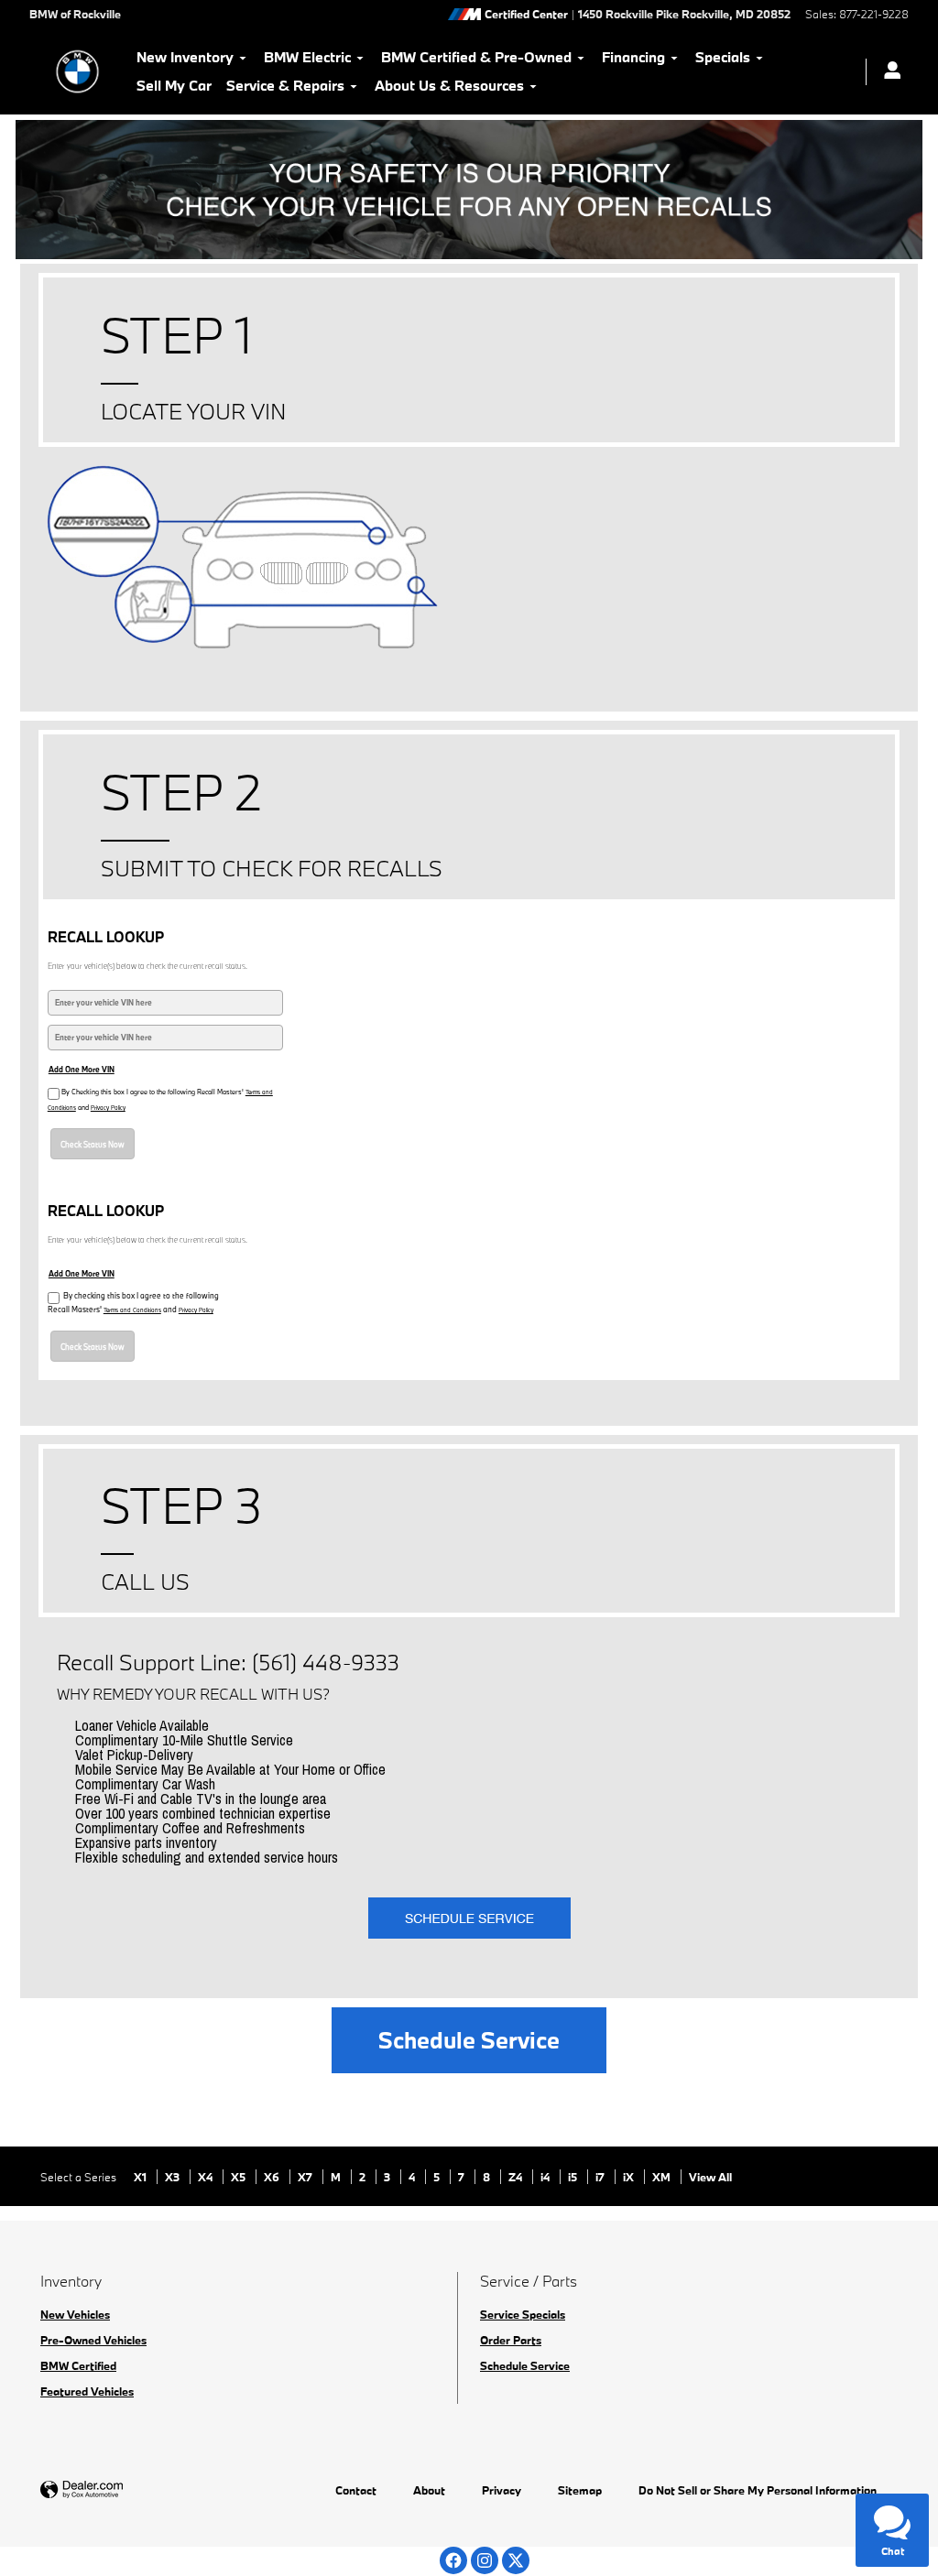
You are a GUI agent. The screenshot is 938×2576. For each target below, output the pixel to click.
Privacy (502, 2490)
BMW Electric (307, 57)
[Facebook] (453, 2560)
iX (630, 2177)
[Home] (77, 71)
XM (663, 2177)
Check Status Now (93, 1144)
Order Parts (511, 2340)
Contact (356, 2490)
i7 (601, 2177)
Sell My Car (174, 85)
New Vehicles (75, 2314)
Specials (723, 57)
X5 (240, 2177)
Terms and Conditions (132, 1310)
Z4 (517, 2177)
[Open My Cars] (888, 72)
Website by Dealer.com (126, 2490)
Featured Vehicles (87, 2391)
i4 (546, 2177)
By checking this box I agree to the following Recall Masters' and (133, 1302)
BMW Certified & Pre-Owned (476, 57)
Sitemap (580, 2490)
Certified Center (526, 14)
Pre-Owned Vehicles (93, 2340)
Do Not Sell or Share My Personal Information (758, 2490)
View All (710, 2177)
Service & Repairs (285, 85)
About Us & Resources (449, 85)
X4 (207, 2177)
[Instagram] (485, 2560)
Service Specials (523, 2314)
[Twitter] (516, 2560)
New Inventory (185, 57)
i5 (574, 2177)
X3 (174, 2177)
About (429, 2490)
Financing (633, 57)
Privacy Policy (108, 1108)
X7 (306, 2177)
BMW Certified (78, 2365)
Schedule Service (469, 2040)
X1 (142, 2177)
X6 (273, 2177)
